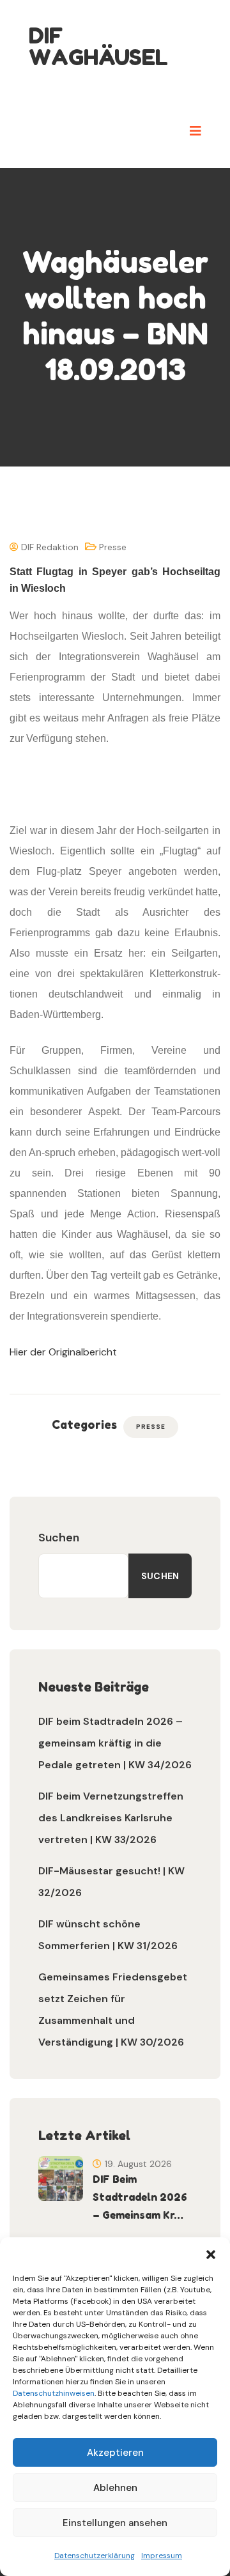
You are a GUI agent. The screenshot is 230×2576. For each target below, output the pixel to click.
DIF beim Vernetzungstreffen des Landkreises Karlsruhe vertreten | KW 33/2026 (111, 1818)
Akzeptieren (115, 2453)
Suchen (59, 1538)
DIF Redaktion (49, 547)
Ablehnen (115, 2488)
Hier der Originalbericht (63, 1352)
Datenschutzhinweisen (54, 2393)
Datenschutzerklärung (95, 2556)
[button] (211, 2253)
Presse (113, 547)
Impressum (162, 2556)
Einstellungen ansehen (115, 2523)
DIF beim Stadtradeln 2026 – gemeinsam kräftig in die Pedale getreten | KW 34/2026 (115, 1743)
